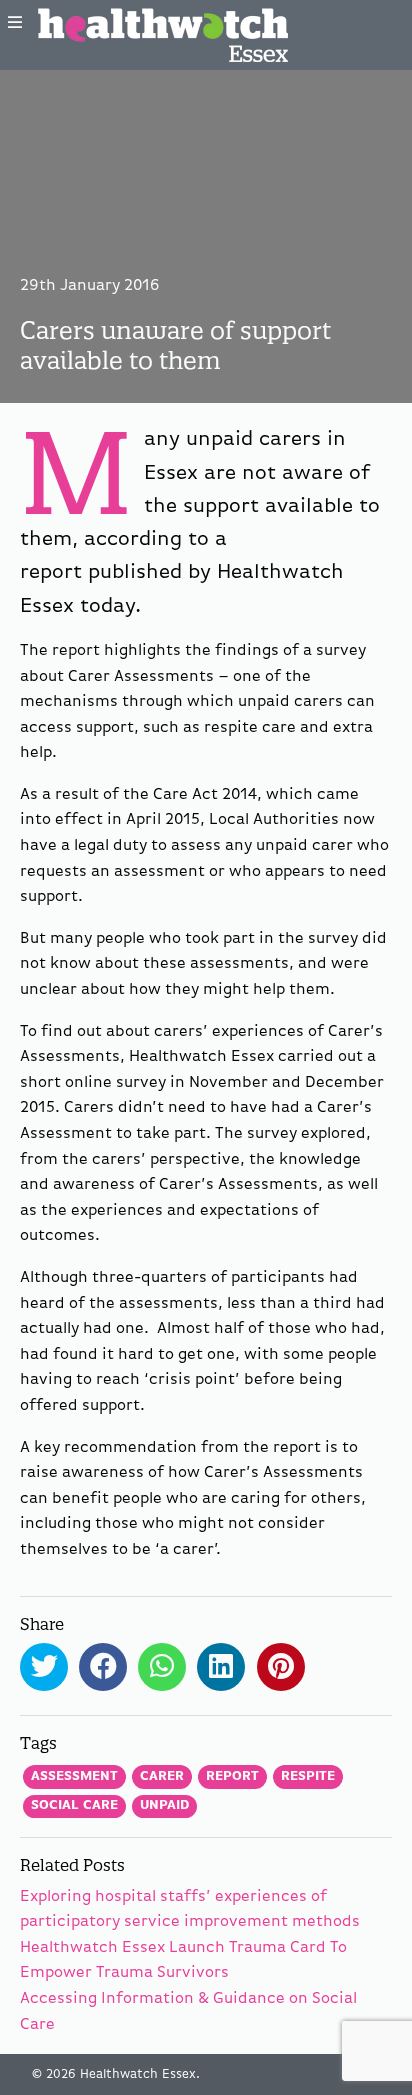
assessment (74, 1776)
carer (162, 1776)
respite (308, 1776)
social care (74, 1805)
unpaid (164, 1805)
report (232, 1776)
